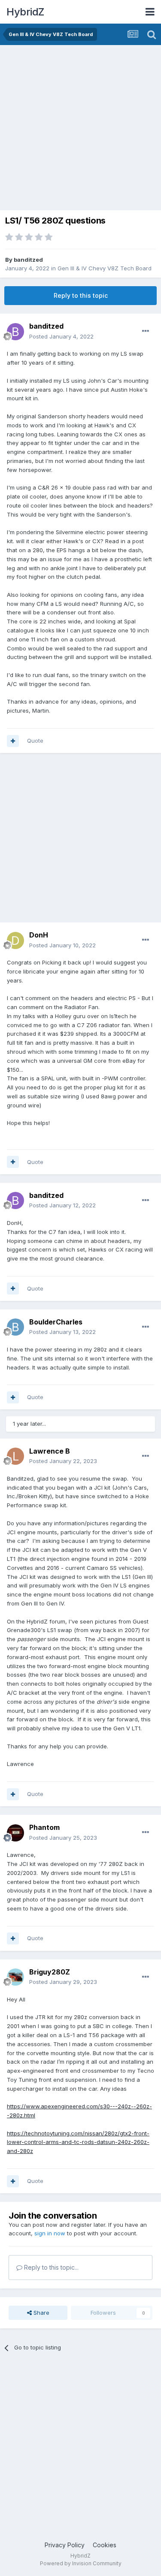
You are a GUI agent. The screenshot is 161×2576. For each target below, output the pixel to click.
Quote (35, 741)
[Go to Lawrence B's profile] (15, 1456)
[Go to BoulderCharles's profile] (15, 1327)
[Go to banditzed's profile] (15, 332)
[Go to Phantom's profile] (15, 1833)
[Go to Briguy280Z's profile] (15, 1977)
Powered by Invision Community (81, 2563)
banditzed (28, 260)
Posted (61, 336)
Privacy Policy (65, 2545)
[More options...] (146, 331)
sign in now (50, 2233)
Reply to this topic (81, 295)
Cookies (105, 2545)
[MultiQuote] (13, 741)
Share (41, 2313)
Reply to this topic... (50, 2267)
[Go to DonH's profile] (15, 940)
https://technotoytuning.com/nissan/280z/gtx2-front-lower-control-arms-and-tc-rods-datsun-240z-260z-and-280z (78, 2142)
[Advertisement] (80, 130)
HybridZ (25, 12)
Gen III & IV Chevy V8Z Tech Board (105, 268)
